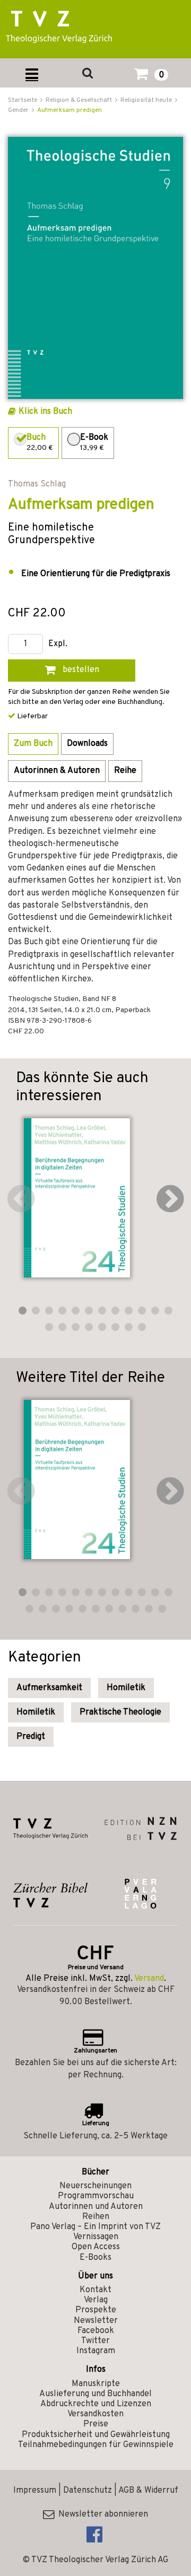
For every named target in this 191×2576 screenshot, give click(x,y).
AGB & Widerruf (148, 2491)
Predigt (31, 1737)
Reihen (96, 2217)
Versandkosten (95, 2414)
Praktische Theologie (120, 1712)
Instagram (96, 2351)
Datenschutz (88, 2491)
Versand (149, 1979)
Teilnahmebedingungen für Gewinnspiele (96, 2445)
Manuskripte (96, 2384)
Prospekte (96, 2310)
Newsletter (96, 2321)
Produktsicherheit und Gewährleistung (96, 2435)
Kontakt (95, 2290)
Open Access (96, 2247)
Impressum (35, 2491)
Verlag (96, 2300)
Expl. (58, 644)
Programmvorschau (96, 2196)
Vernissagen (96, 2237)
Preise (96, 2424)
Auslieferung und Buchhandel (95, 2394)
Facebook (96, 2331)
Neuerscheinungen (95, 2186)
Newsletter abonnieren (101, 2514)
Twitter (95, 2341)
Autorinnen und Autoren (96, 2207)
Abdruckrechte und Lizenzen (96, 2404)
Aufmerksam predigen (70, 110)
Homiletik (126, 1688)
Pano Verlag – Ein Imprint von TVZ (95, 2227)
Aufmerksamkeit (49, 1688)
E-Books (95, 2258)
